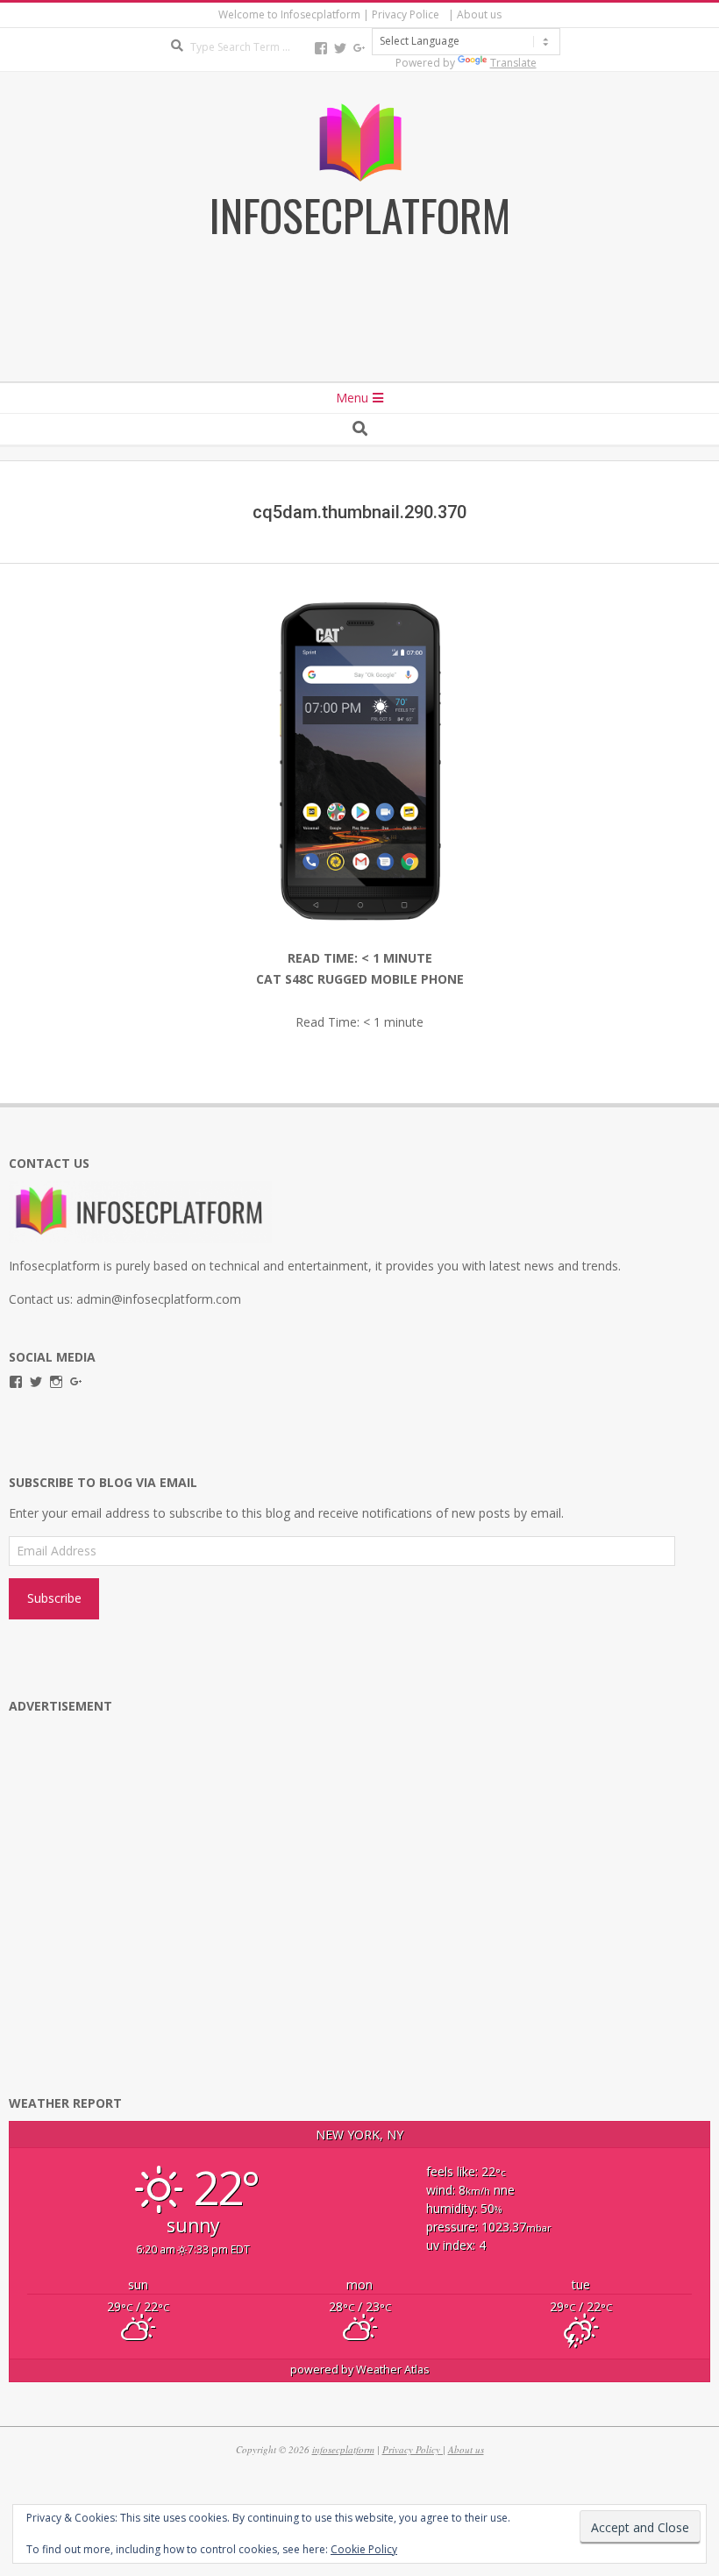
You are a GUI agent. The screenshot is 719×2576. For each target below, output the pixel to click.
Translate (513, 63)
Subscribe (54, 1598)
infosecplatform (343, 2449)
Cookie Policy (364, 2549)
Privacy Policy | (414, 2449)
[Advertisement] (359, 334)
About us (466, 2449)
